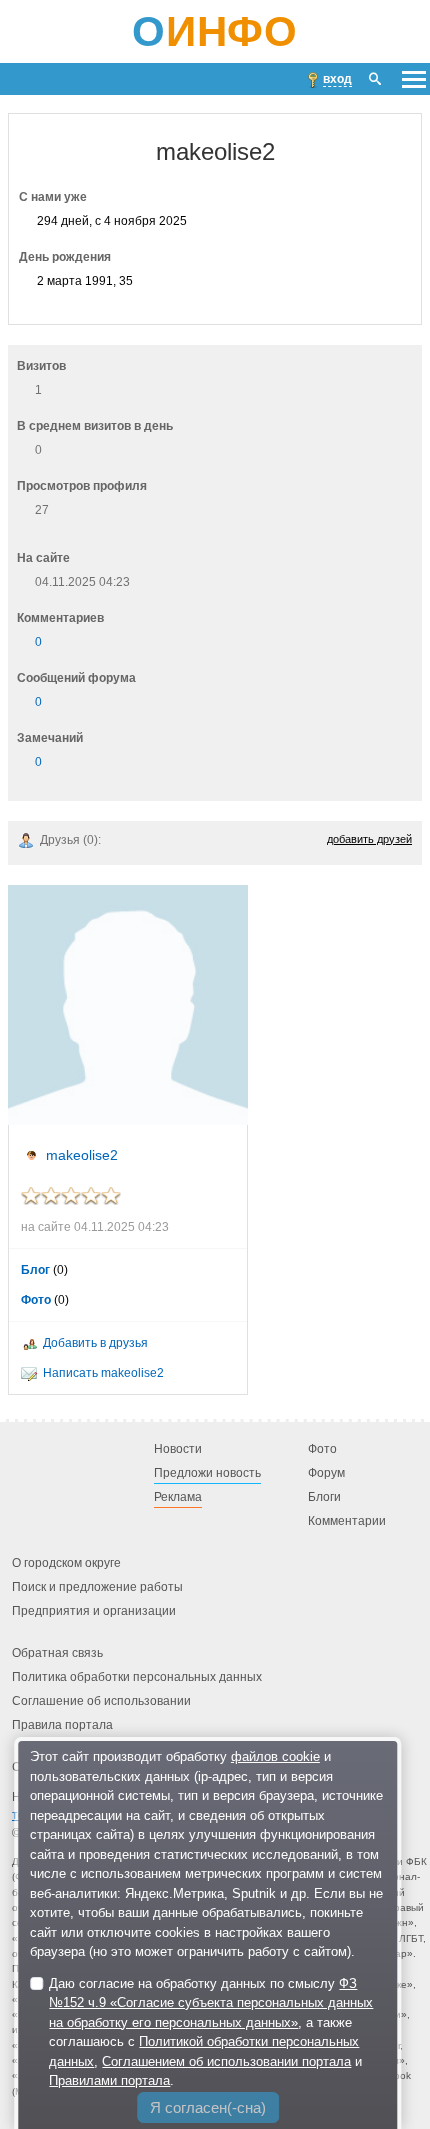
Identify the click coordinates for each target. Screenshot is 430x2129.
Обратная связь (57, 1653)
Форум (326, 1473)
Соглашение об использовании (101, 1701)
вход (337, 79)
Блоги (324, 1497)
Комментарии (347, 1521)
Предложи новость (207, 1473)
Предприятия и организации (94, 1611)
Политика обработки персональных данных (137, 1677)
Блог (35, 1270)
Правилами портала (109, 2080)
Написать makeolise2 (103, 1373)
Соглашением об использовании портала (226, 2061)
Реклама (178, 1497)
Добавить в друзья (95, 1343)
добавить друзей (369, 839)
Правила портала (62, 1725)
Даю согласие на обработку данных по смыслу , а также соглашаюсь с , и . (211, 2032)
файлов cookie (275, 1756)
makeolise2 (82, 1155)
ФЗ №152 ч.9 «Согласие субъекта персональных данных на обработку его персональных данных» (211, 2003)
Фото (36, 1300)
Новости (178, 1449)
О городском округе (66, 1563)
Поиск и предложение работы (97, 1587)
